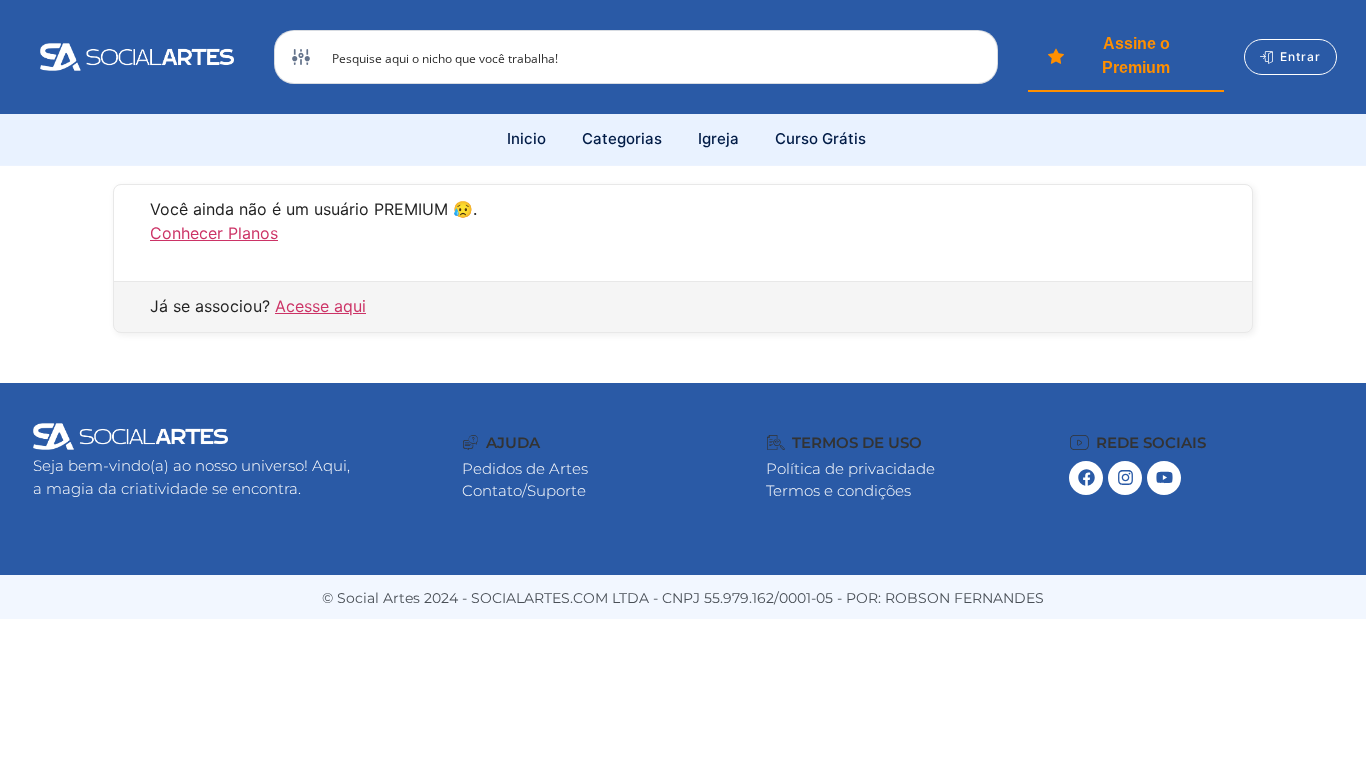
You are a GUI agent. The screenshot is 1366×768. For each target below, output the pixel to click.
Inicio (526, 138)
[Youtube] (1164, 478)
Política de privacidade (850, 468)
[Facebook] (1086, 478)
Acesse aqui (320, 306)
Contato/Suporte (524, 490)
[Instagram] (1125, 478)
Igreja (718, 138)
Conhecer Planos (214, 233)
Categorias (622, 138)
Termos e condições (838, 490)
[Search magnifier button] (971, 57)
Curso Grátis (820, 138)
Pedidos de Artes (525, 468)
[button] (501, 442)
